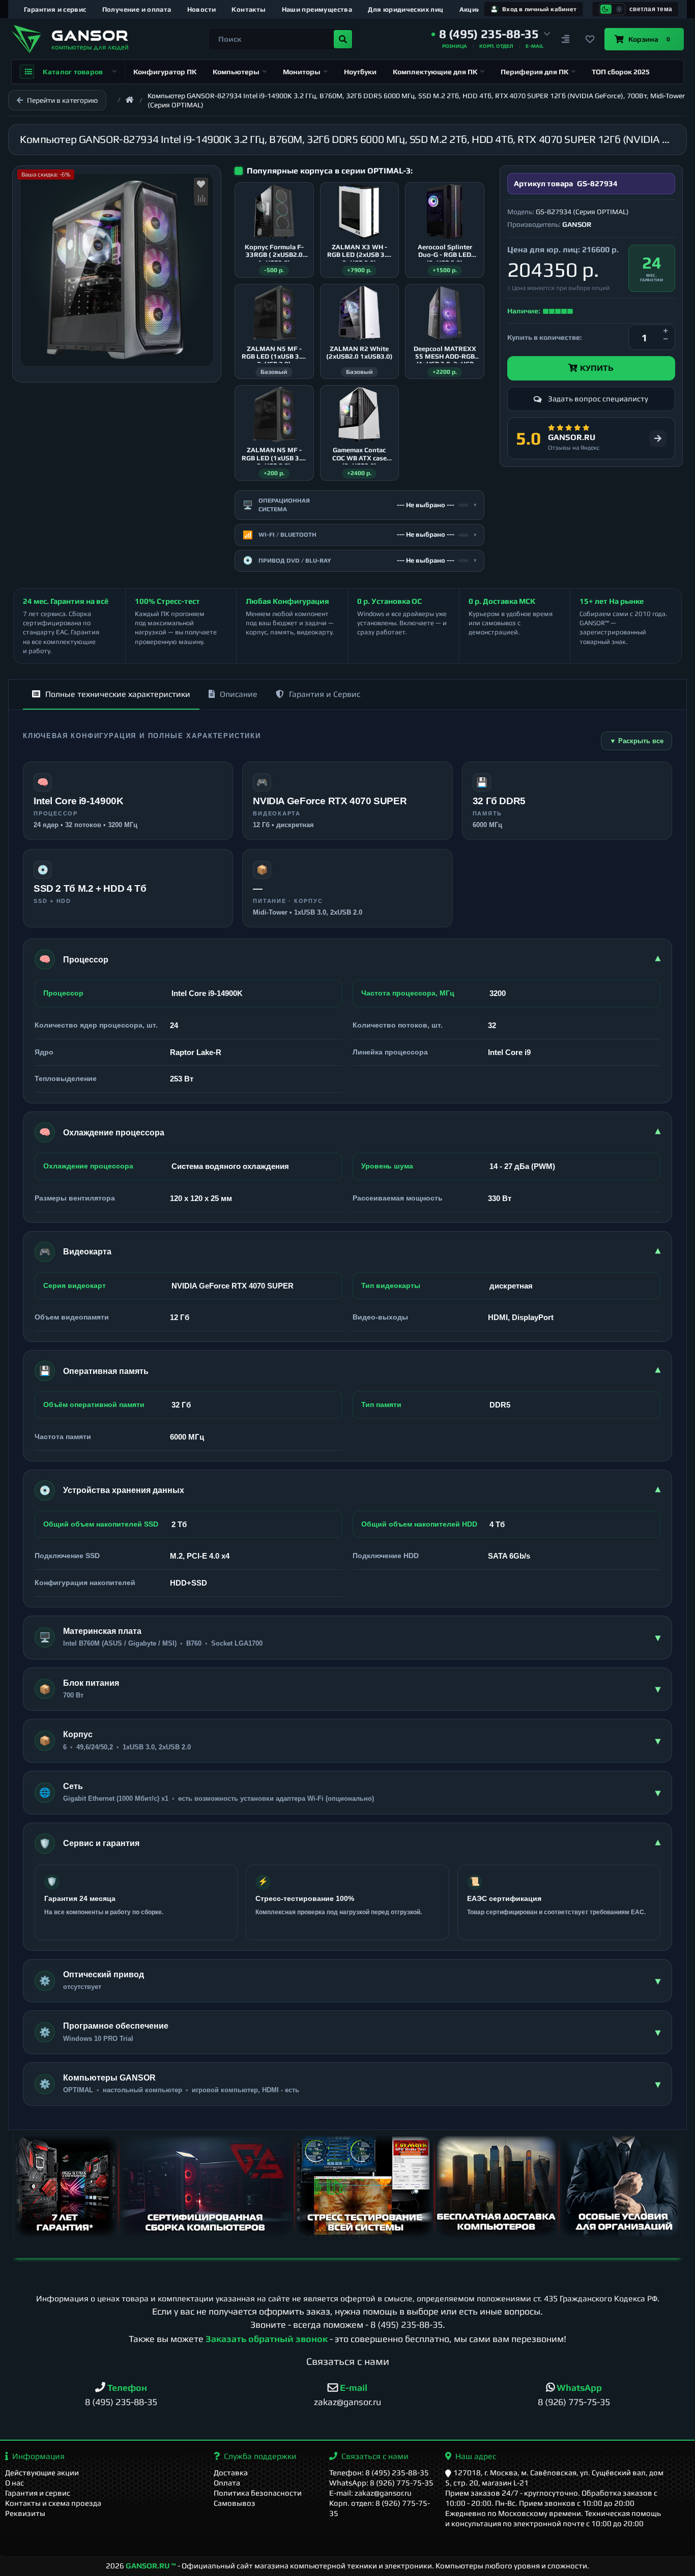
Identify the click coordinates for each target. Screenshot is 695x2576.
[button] (491, 34)
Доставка (231, 2472)
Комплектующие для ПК (435, 72)
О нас (15, 2483)
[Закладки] (590, 39)
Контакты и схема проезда (53, 2503)
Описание (239, 694)
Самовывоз (235, 2503)
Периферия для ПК (534, 72)
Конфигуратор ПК (165, 72)
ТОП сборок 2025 (621, 72)
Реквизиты (25, 2513)
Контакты (249, 9)
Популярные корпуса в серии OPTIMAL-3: (330, 171)
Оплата (227, 2483)
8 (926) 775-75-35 (574, 2402)
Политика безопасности (258, 2493)
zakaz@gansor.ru (347, 2402)
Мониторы (302, 72)
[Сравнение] (566, 39)
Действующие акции (42, 2472)
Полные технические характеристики (118, 694)
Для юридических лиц (406, 9)
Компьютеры (236, 72)
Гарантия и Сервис (325, 694)
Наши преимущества (317, 9)
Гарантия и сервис (55, 9)
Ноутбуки (360, 72)
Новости (202, 9)
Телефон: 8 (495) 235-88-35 (379, 2472)
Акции (470, 9)
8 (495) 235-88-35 (407, 2324)
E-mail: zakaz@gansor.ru (370, 2493)
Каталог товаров (73, 72)
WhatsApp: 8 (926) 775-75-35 (381, 2483)
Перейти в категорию (62, 100)
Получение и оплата (137, 9)
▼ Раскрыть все (636, 741)
